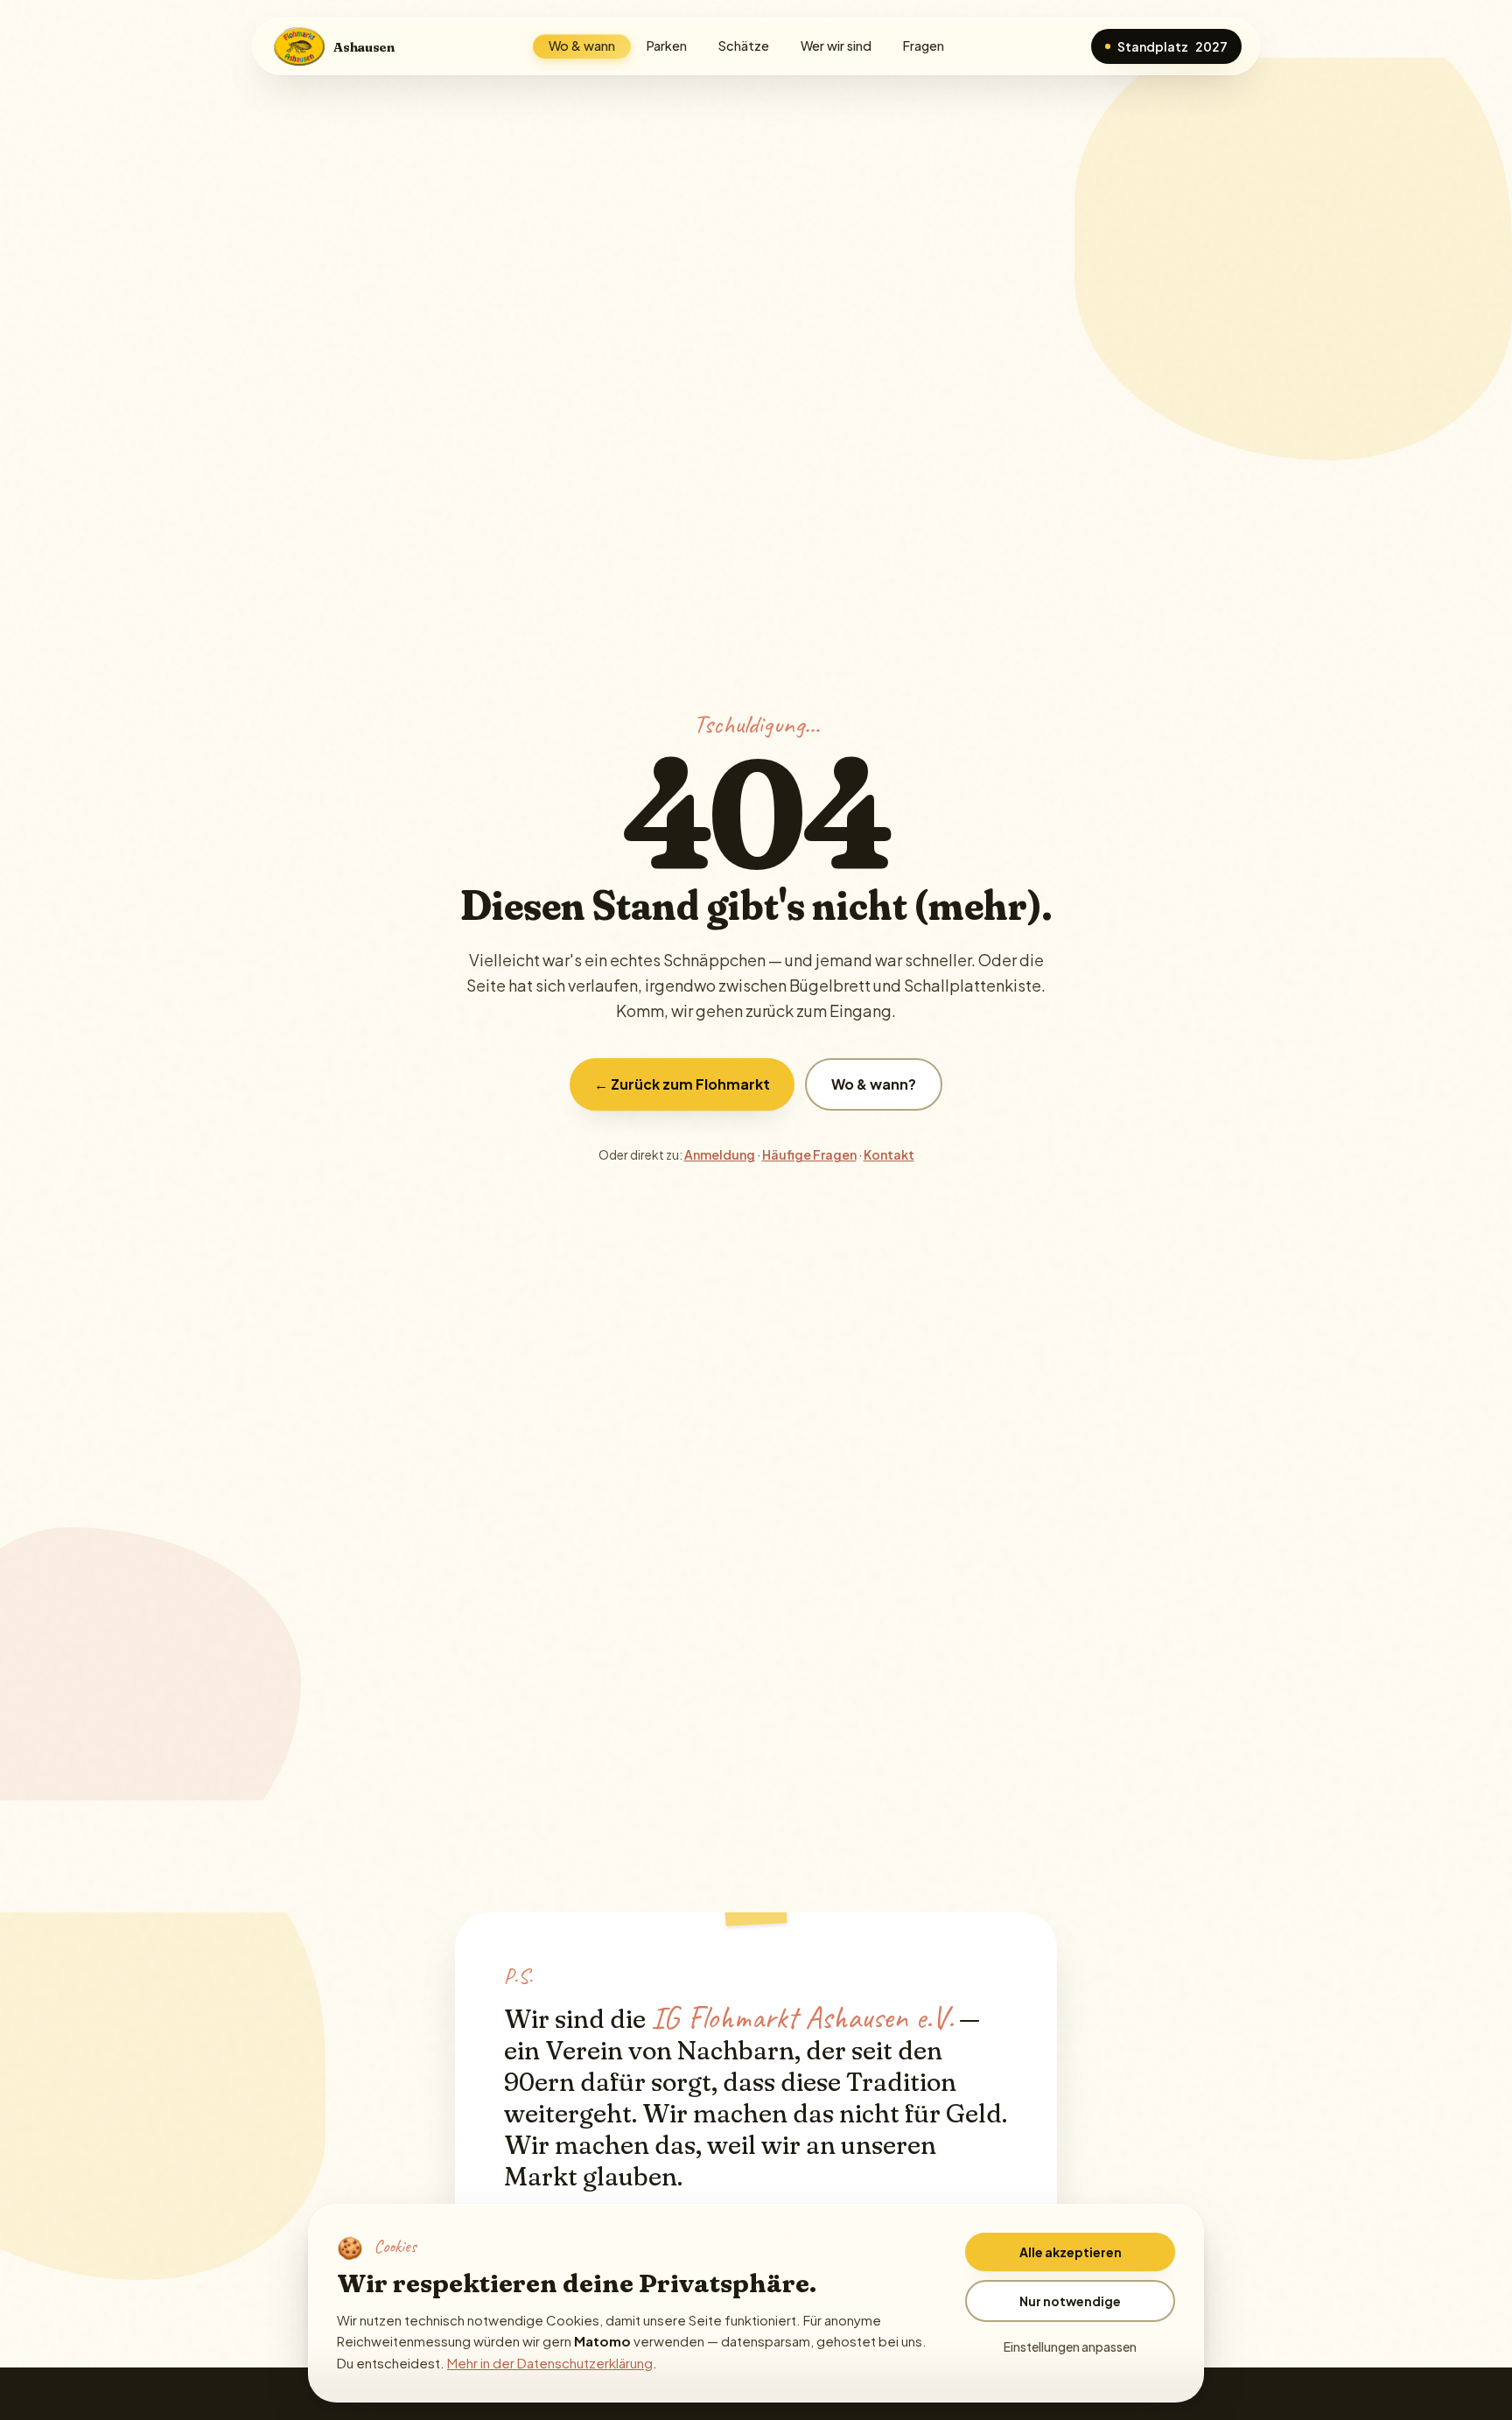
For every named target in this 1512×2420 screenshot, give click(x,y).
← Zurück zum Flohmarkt (682, 1084)
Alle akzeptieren (1071, 2252)
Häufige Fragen (809, 1154)
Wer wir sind (836, 46)
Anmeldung (720, 1154)
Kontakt (889, 1154)
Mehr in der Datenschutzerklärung (550, 2363)
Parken (667, 46)
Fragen (924, 46)
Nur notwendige (1070, 2301)
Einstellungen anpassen (1070, 2346)
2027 (1172, 46)
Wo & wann (582, 46)
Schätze (744, 46)
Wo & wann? (874, 1084)
